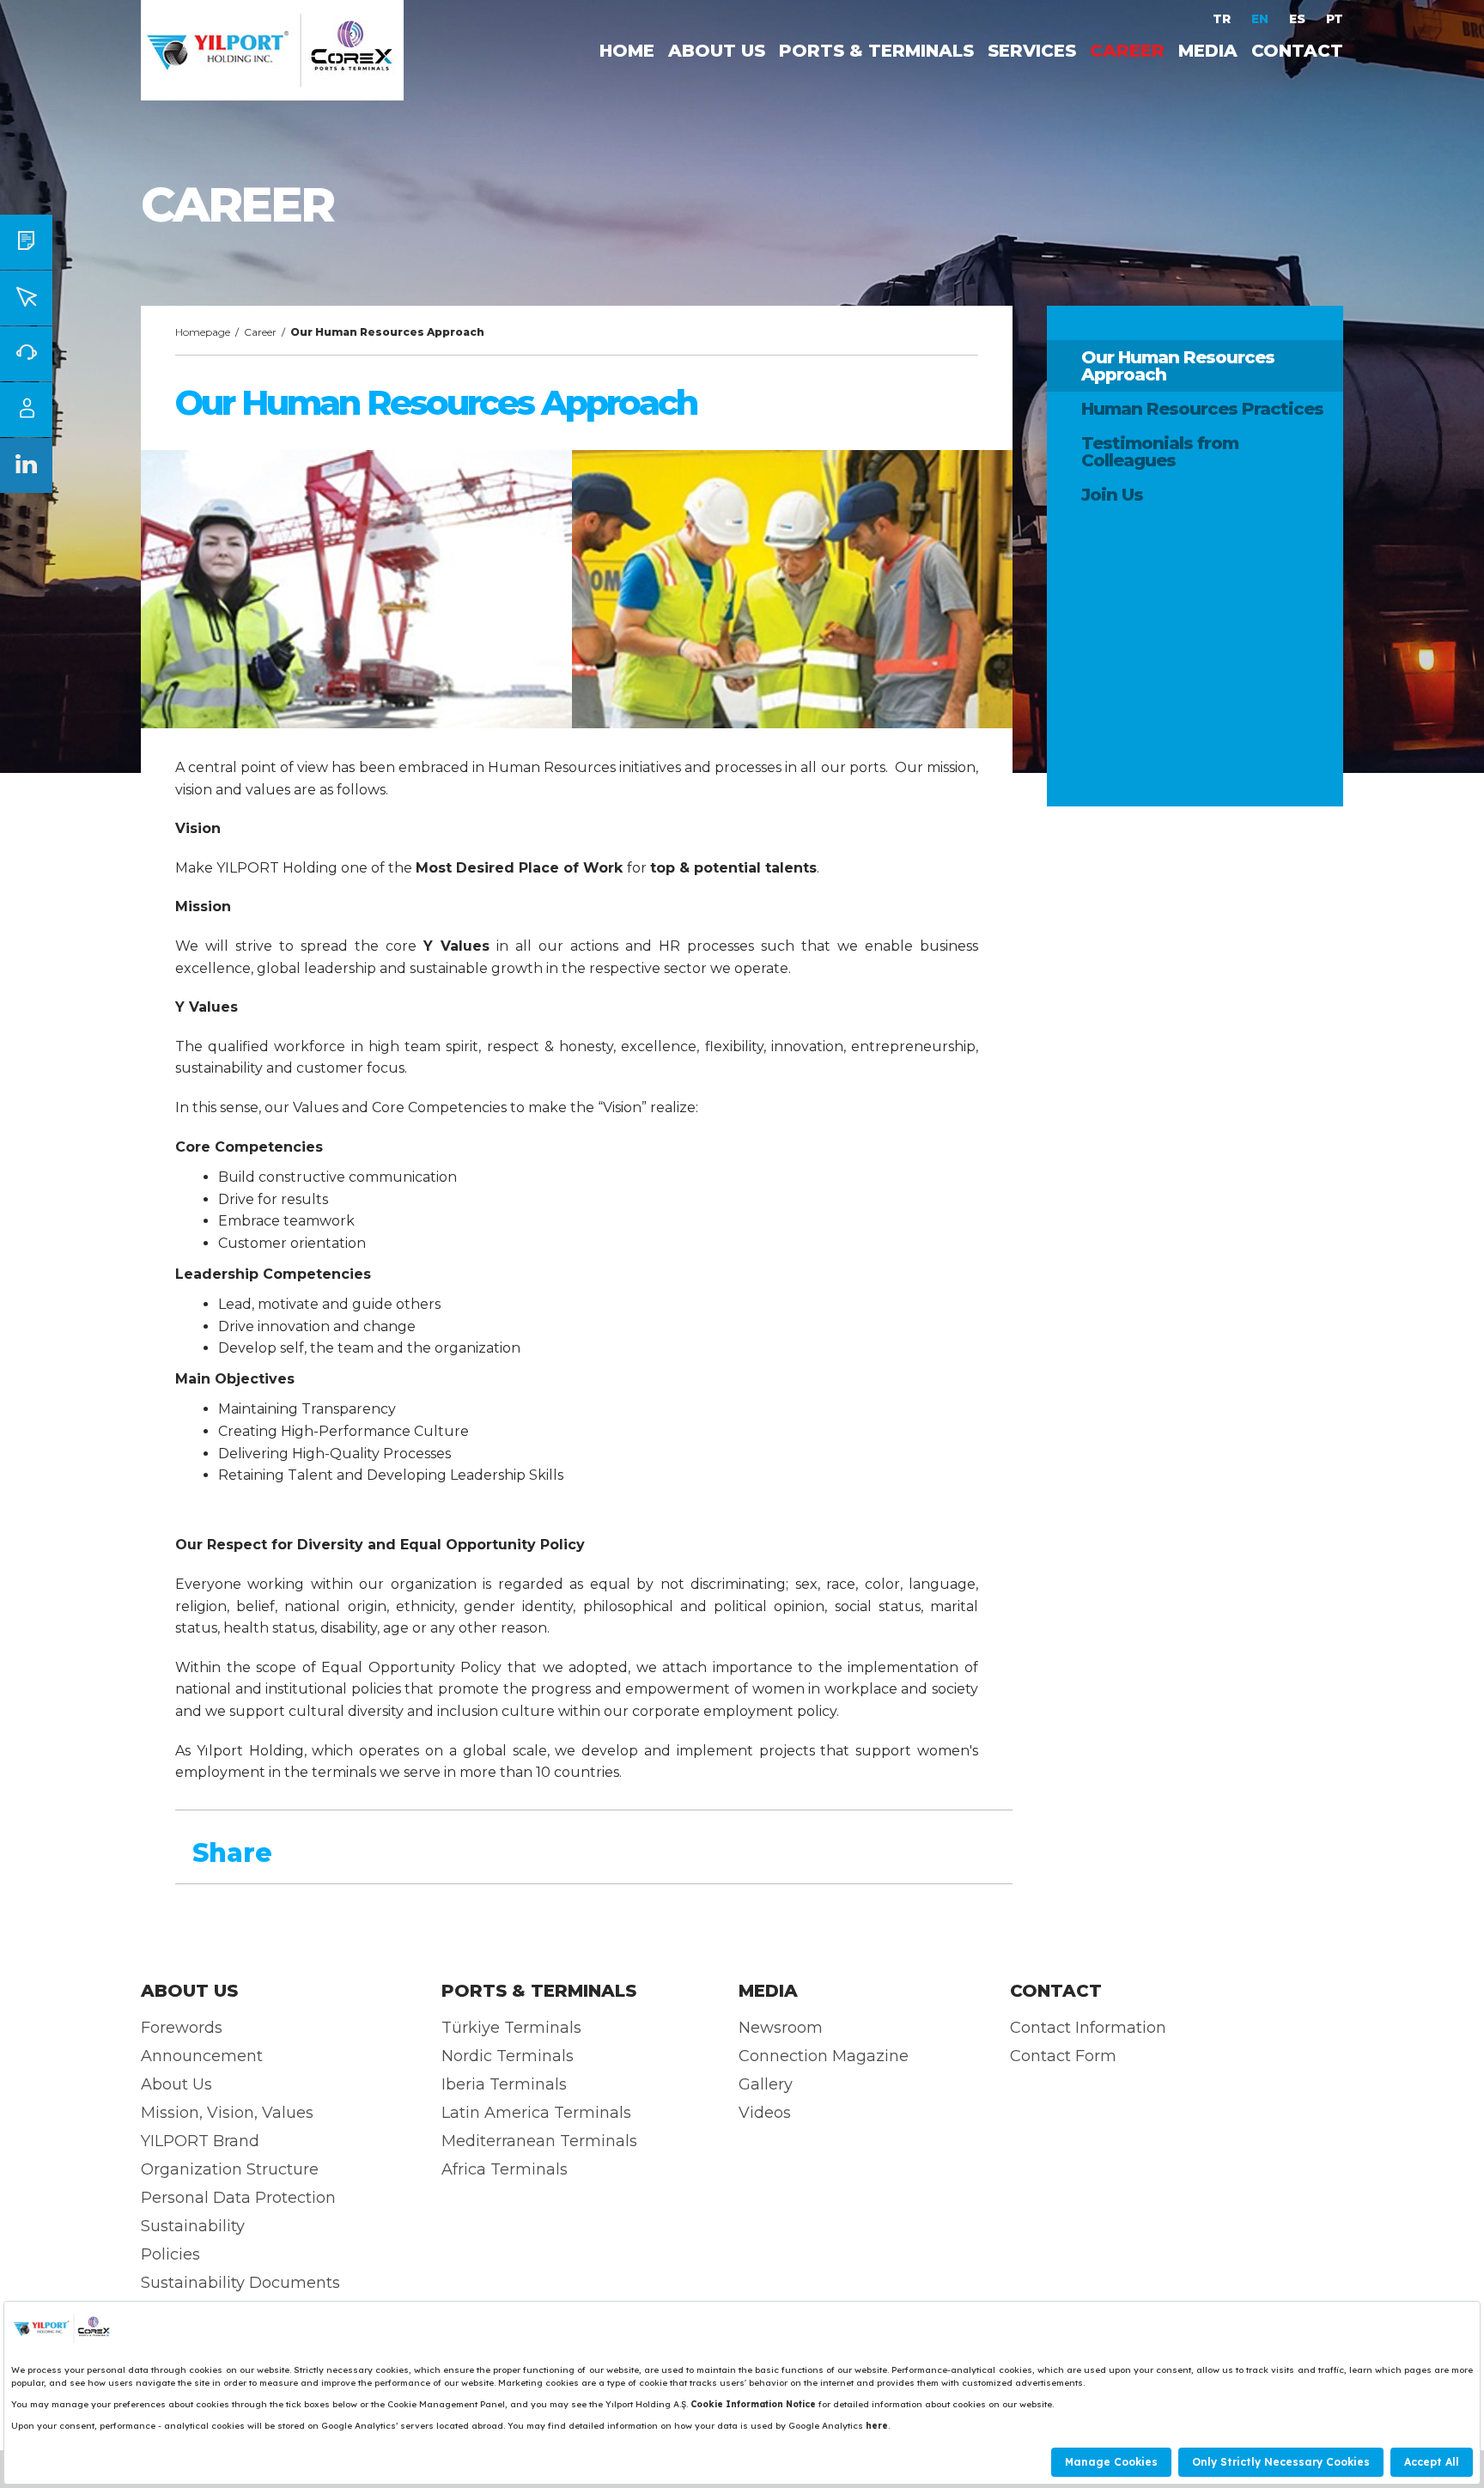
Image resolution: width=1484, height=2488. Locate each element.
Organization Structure (230, 2169)
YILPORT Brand (200, 2141)
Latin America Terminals (536, 2113)
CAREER (1127, 51)
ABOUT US (717, 51)
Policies (170, 2254)
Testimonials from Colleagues (1160, 452)
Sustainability (193, 2226)
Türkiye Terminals (511, 2028)
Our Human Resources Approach (1178, 366)
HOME (627, 51)
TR (1223, 19)
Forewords (182, 2028)
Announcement (202, 2056)
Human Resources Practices (1202, 409)
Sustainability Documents (240, 2283)
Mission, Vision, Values (227, 2113)
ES (1299, 19)
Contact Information (1088, 2028)
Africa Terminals (505, 2169)
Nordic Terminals (508, 2056)
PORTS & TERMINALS (876, 51)
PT (1335, 19)
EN (1262, 19)
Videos (765, 2113)
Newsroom (781, 2028)
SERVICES (1032, 51)
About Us (176, 2084)
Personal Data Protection (238, 2198)
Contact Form (1063, 2056)
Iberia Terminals (504, 2084)
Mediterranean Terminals (539, 2141)
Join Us (1112, 495)
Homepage (203, 332)
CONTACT (1297, 51)
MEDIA (1208, 51)
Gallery (766, 2084)
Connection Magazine (824, 2056)
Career (260, 332)
